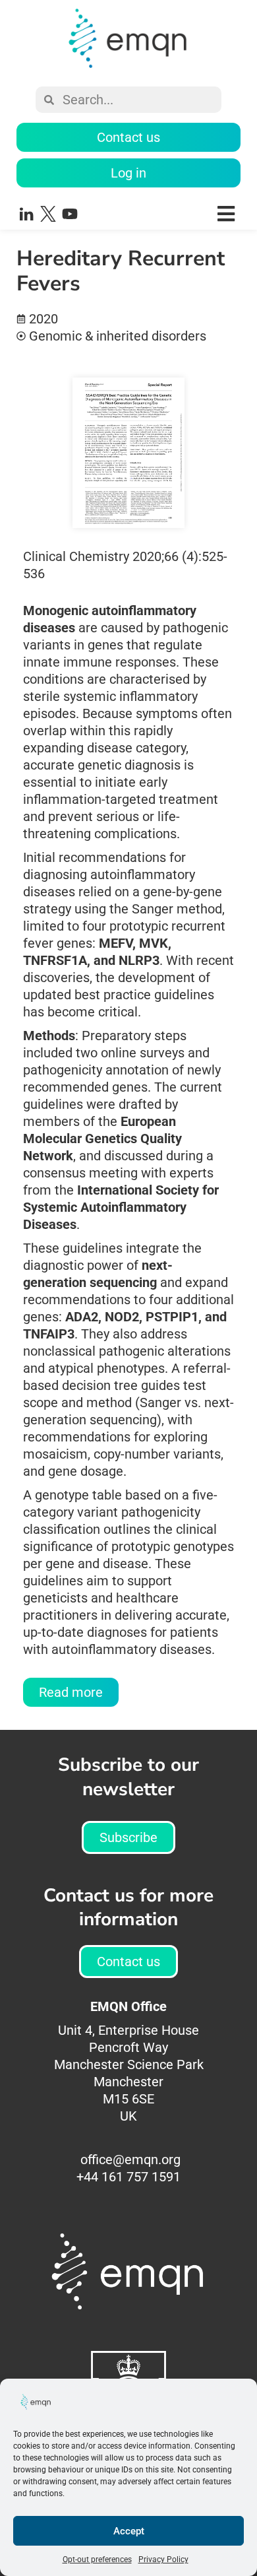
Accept (129, 2531)
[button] (170, 214)
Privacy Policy (163, 2559)
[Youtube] (70, 214)
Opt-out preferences (97, 2559)
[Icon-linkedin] (26, 214)
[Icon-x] (48, 214)
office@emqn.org (130, 2160)
